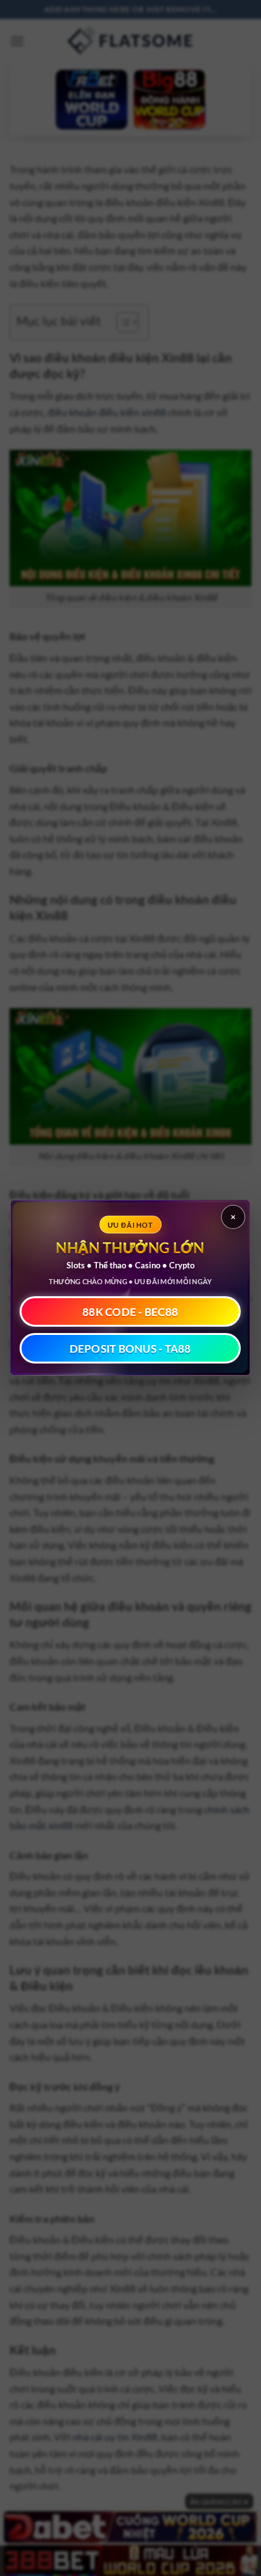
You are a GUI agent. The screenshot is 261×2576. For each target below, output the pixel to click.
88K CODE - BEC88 (131, 1312)
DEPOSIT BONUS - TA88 (130, 1349)
